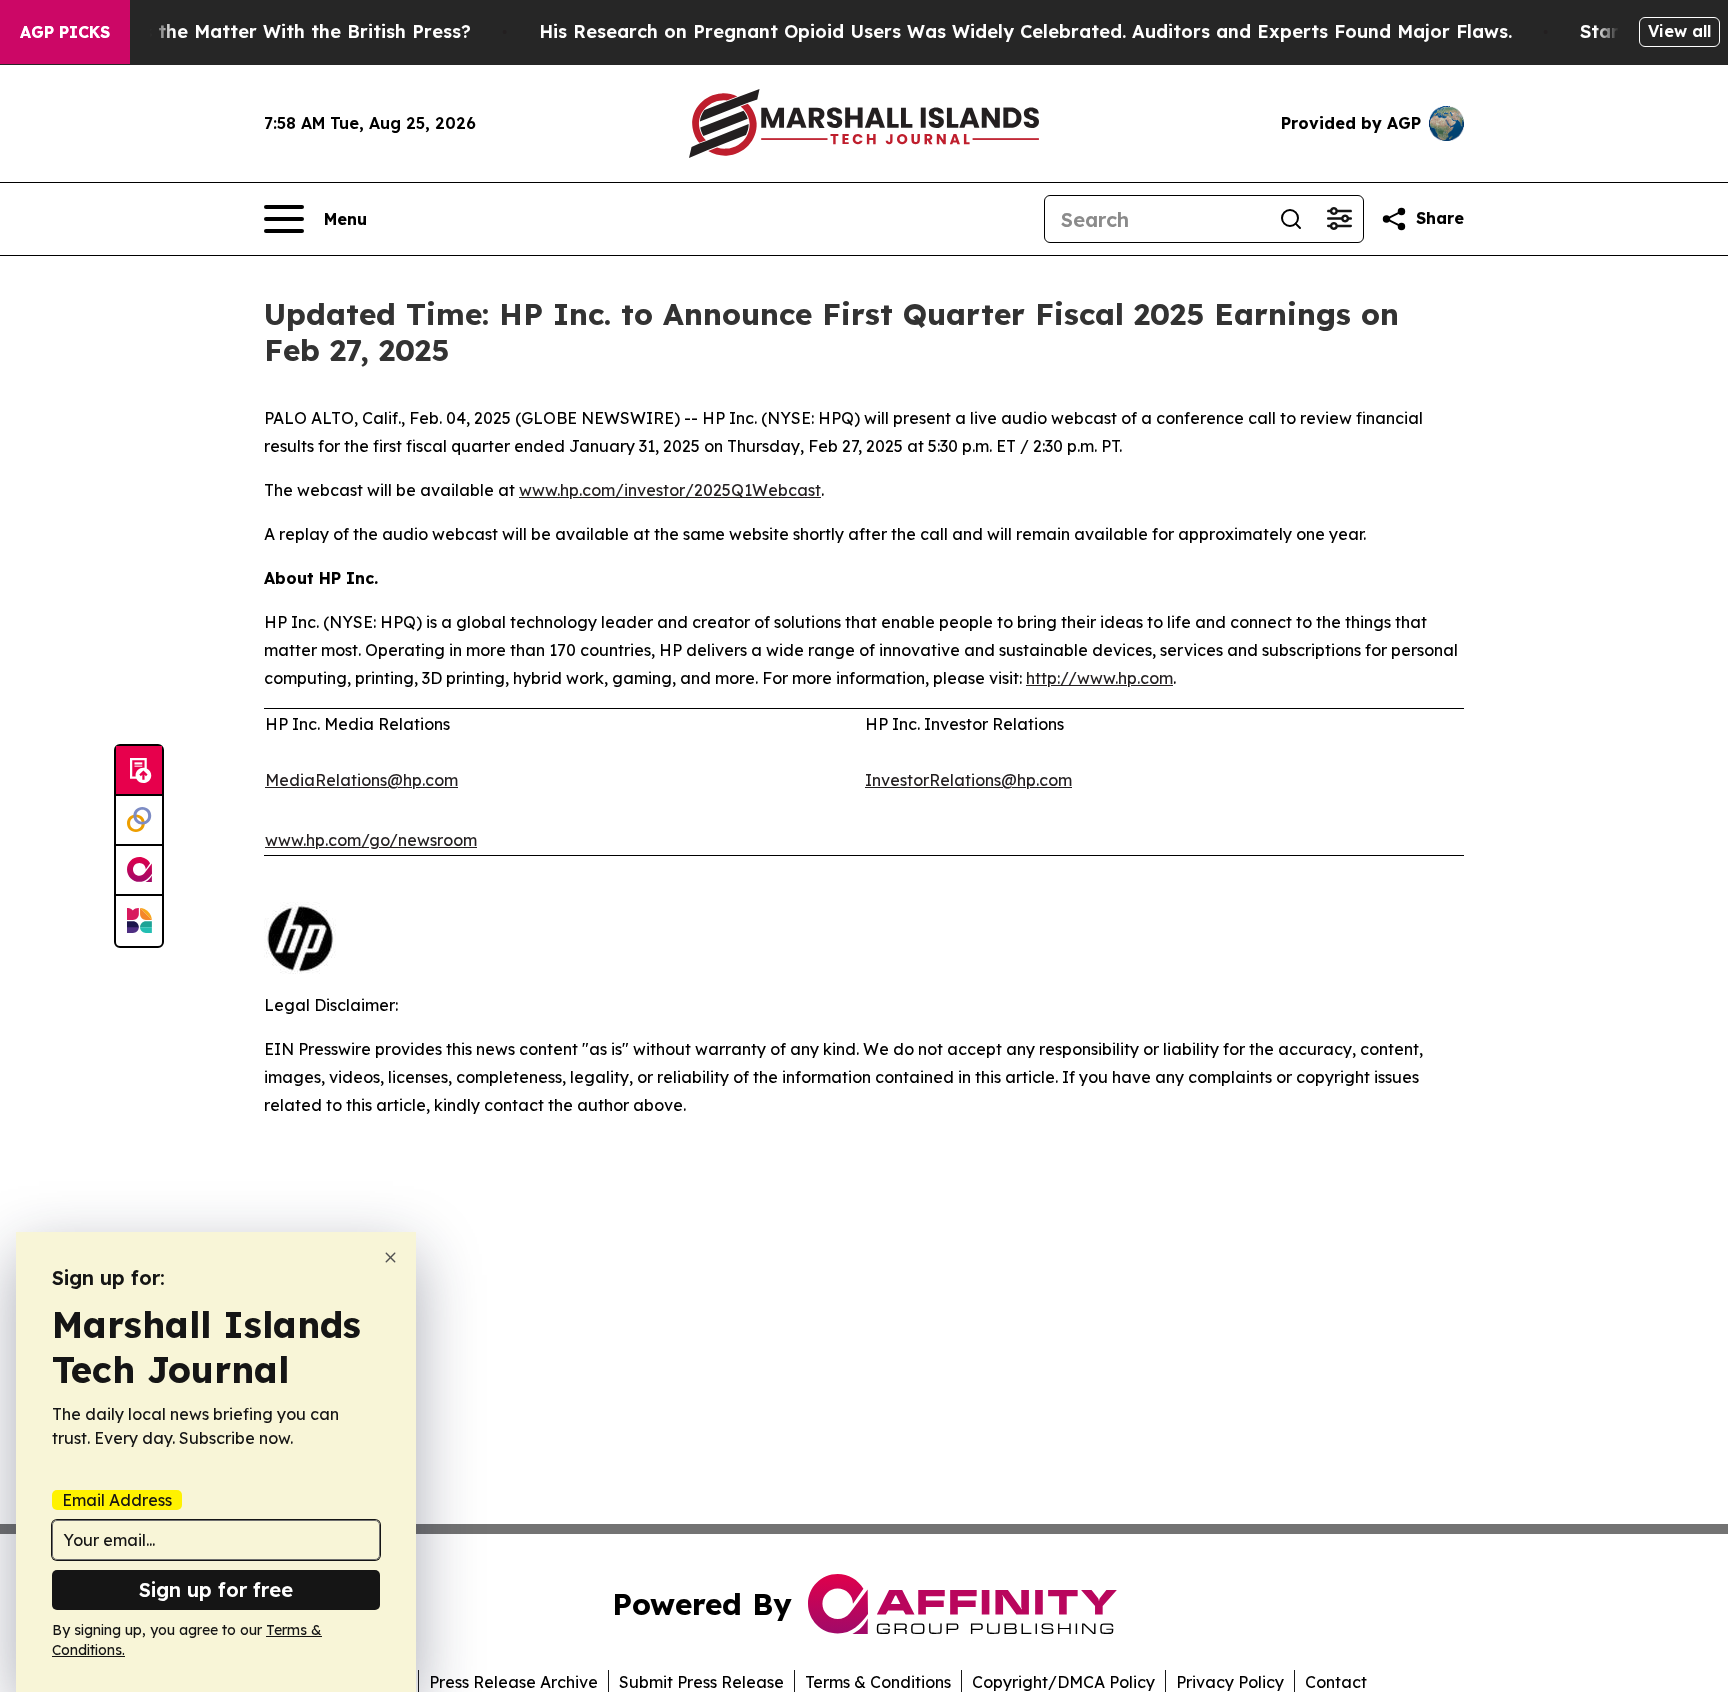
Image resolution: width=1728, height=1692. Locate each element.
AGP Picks (65, 32)
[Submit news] (139, 771)
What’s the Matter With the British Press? (280, 31)
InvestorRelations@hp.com (968, 780)
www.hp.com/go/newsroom (371, 840)
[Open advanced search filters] (1339, 219)
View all (1679, 31)
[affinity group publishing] (139, 871)
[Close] (390, 1257)
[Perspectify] (139, 821)
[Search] (1291, 219)
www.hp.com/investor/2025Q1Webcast (670, 490)
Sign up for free (216, 1589)
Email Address (117, 1500)
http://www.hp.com (1099, 678)
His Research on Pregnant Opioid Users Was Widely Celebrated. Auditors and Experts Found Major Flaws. (1025, 31)
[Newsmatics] (139, 921)
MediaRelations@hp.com (361, 780)
